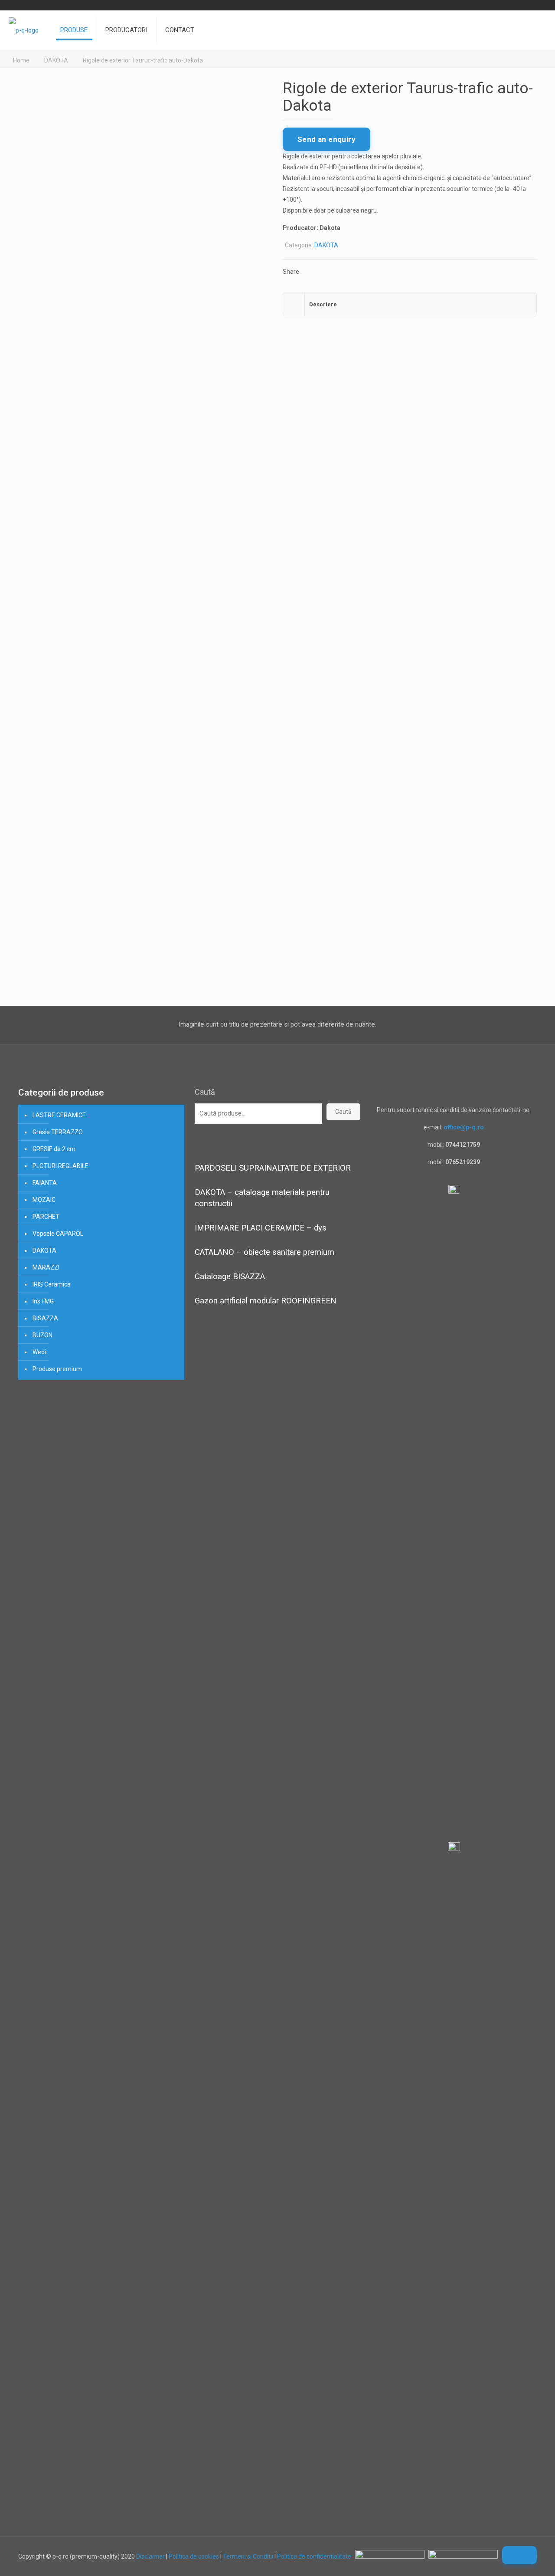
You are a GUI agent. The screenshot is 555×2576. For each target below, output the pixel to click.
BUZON (42, 1335)
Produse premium (57, 1369)
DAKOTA (56, 60)
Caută (205, 1092)
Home (21, 60)
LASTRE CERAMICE (59, 1115)
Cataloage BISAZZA (230, 1277)
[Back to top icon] (519, 2555)
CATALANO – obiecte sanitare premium (264, 1252)
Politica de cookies (194, 2556)
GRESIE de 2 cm (54, 1149)
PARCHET (46, 1217)
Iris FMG (43, 1301)
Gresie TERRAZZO (58, 1132)
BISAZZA (45, 1318)
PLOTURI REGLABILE (60, 1166)
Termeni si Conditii (248, 2556)
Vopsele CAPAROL (58, 1234)
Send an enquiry (326, 139)
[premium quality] (24, 30)
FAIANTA (45, 1183)
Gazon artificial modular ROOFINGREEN (266, 1301)
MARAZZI (46, 1267)
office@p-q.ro (464, 1127)
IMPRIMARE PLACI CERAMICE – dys (261, 1228)
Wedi (39, 1352)
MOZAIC (44, 1200)
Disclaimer (150, 2556)
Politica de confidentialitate (314, 2556)
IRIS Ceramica (52, 1284)
